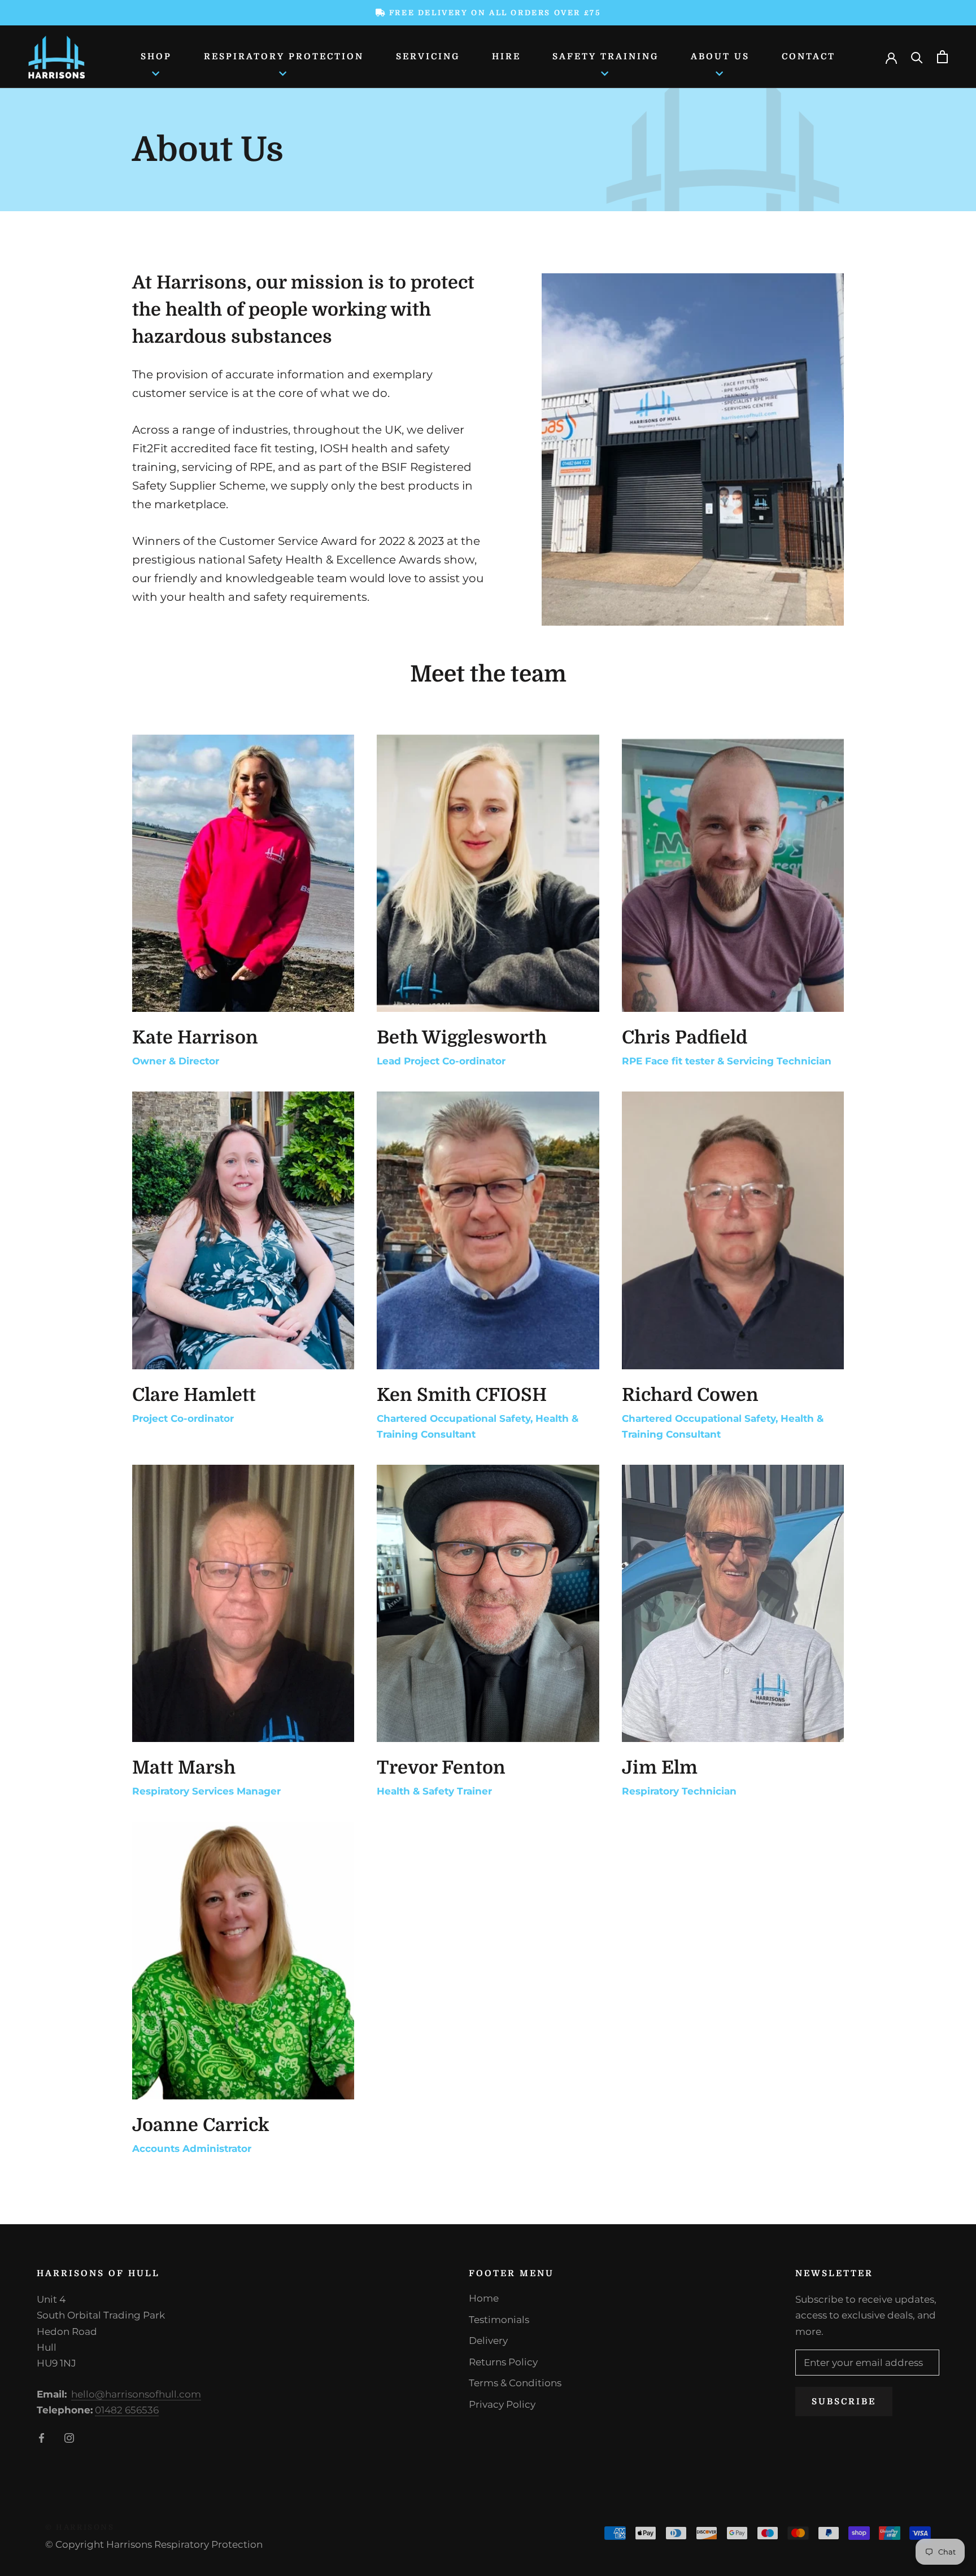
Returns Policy (503, 2362)
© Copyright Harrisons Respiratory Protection (154, 2544)
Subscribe (844, 2402)
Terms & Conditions (515, 2383)
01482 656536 (127, 2410)
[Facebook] (42, 2437)
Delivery (488, 2341)
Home (484, 2298)
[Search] (917, 57)
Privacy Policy (502, 2404)
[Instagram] (69, 2437)
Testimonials (499, 2320)
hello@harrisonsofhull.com (136, 2394)
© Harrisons (80, 2527)
